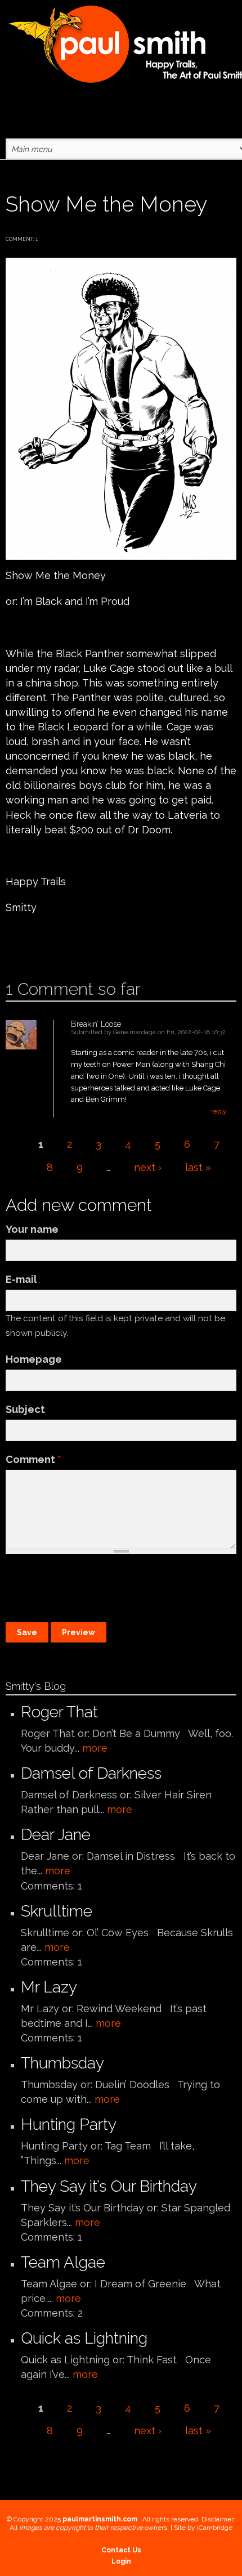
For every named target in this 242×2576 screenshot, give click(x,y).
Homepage (34, 1359)
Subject (25, 1409)
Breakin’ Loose (96, 1024)
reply (219, 1111)
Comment (33, 1459)
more (95, 1748)
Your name (32, 1229)
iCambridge (215, 2528)
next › (148, 1167)
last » (198, 1167)
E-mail (21, 1279)
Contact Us (121, 2550)
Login (121, 2561)
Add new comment (38, 943)
